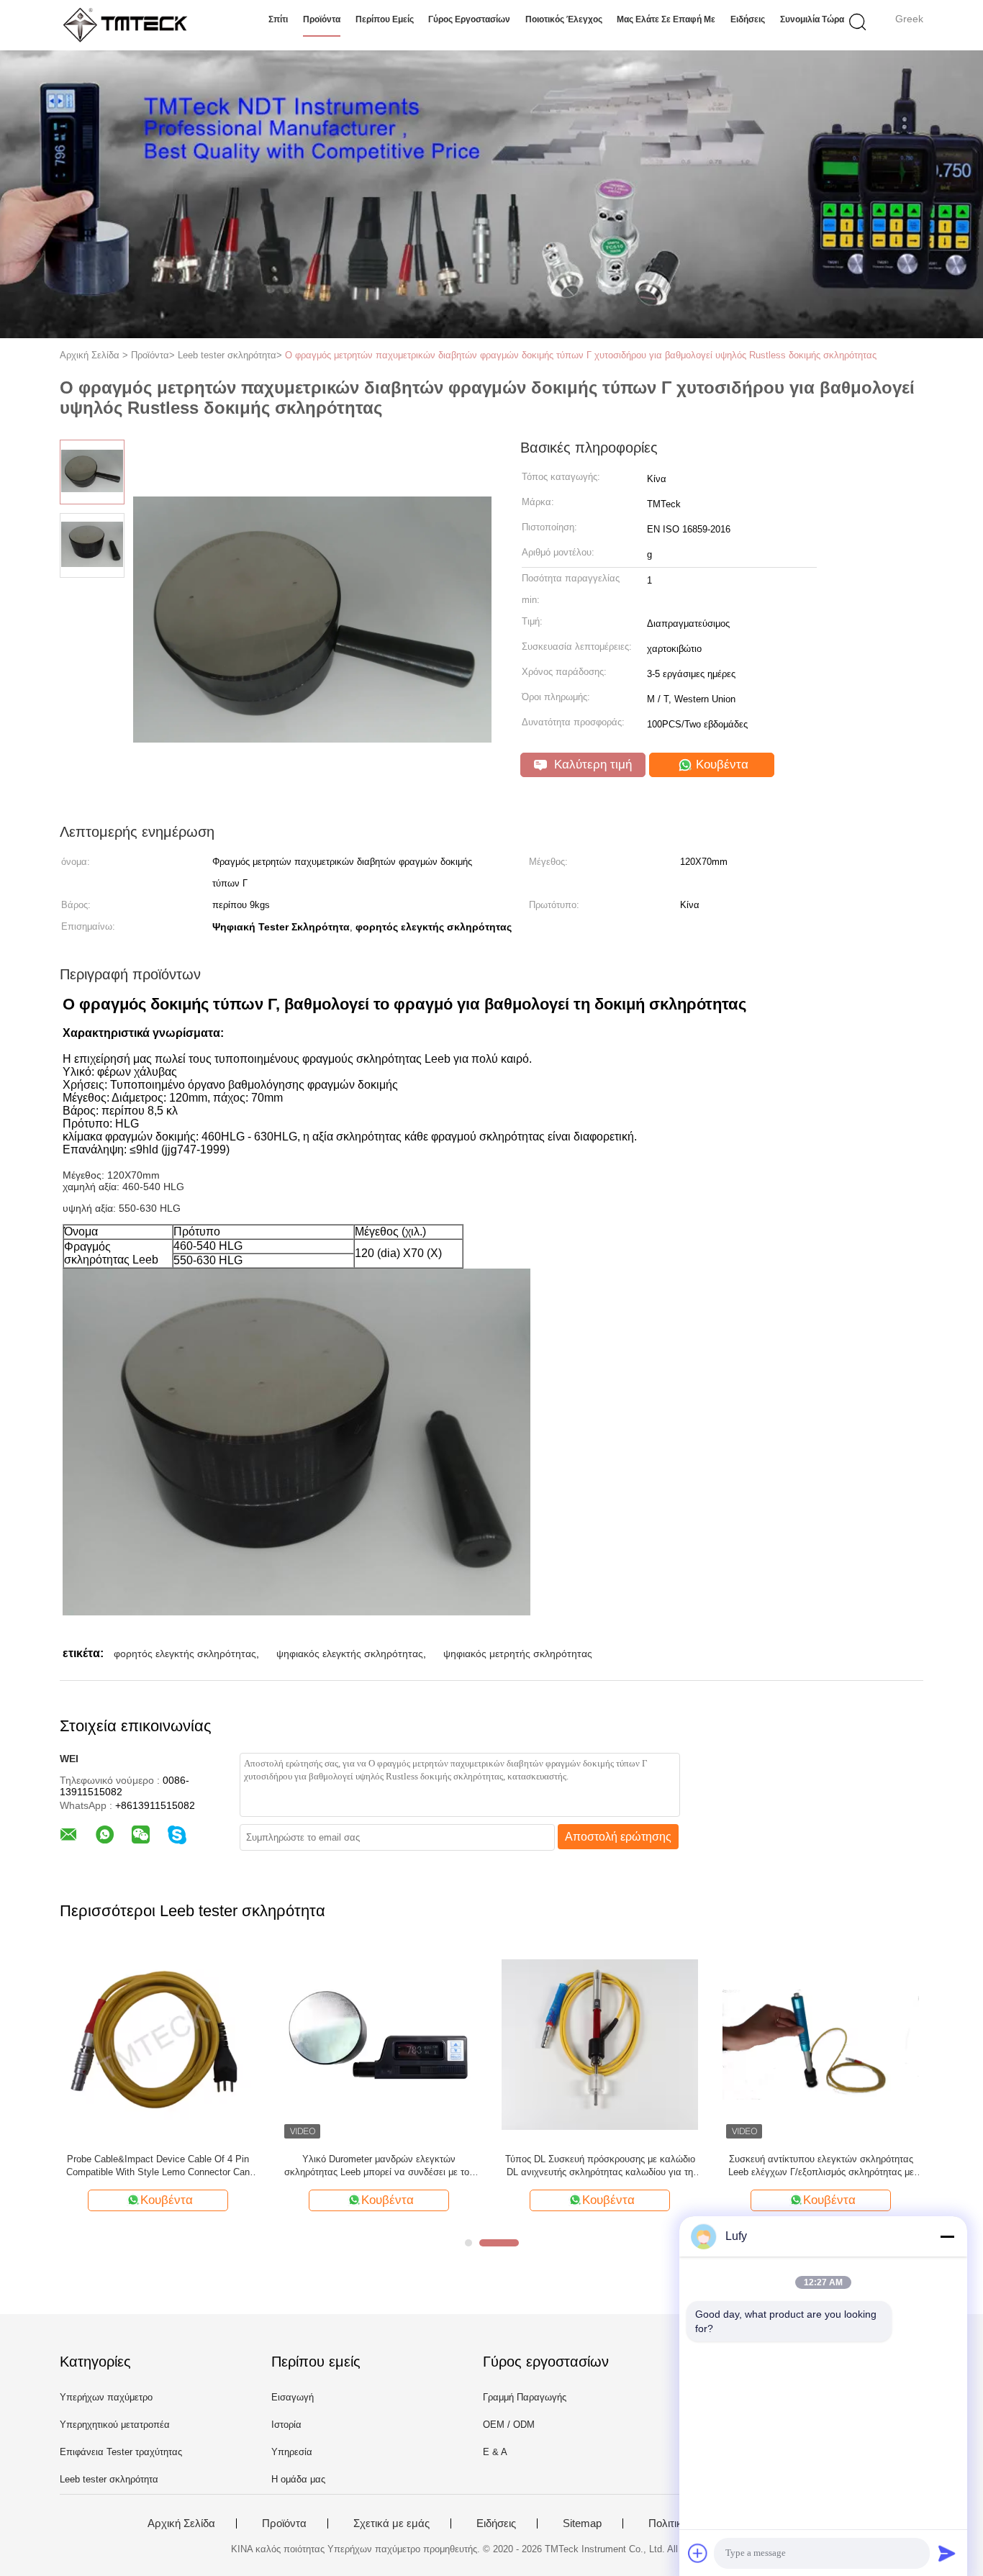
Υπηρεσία (292, 2452)
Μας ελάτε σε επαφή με (666, 19)
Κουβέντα (720, 765)
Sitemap (582, 2523)
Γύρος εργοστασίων (469, 19)
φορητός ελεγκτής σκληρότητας (185, 1654)
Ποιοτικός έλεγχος (564, 19)
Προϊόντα (322, 19)
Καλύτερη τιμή (591, 765)
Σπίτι (278, 19)
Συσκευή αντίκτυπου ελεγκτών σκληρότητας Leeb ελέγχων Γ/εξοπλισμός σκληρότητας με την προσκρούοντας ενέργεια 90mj (821, 2166)
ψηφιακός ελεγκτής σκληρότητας (350, 1654)
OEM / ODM (509, 2425)
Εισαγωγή (293, 2397)
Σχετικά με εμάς (391, 2523)
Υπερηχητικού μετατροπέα (115, 2425)
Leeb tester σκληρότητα (109, 2479)
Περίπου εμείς (385, 19)
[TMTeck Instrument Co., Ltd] (130, 25)
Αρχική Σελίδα (181, 2523)
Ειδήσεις (748, 19)
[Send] (947, 2553)
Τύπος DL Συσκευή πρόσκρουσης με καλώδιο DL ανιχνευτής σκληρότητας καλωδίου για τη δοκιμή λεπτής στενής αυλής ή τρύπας (600, 2166)
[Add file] (698, 2553)
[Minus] (947, 2236)
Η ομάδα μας (298, 2479)
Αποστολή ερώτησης (618, 1837)
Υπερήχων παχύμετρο (106, 2397)
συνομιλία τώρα (812, 19)
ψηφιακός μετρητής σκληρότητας (518, 1654)
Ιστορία (286, 2425)
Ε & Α (495, 2452)
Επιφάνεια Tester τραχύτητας (121, 2452)
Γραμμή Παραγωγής (525, 2397)
